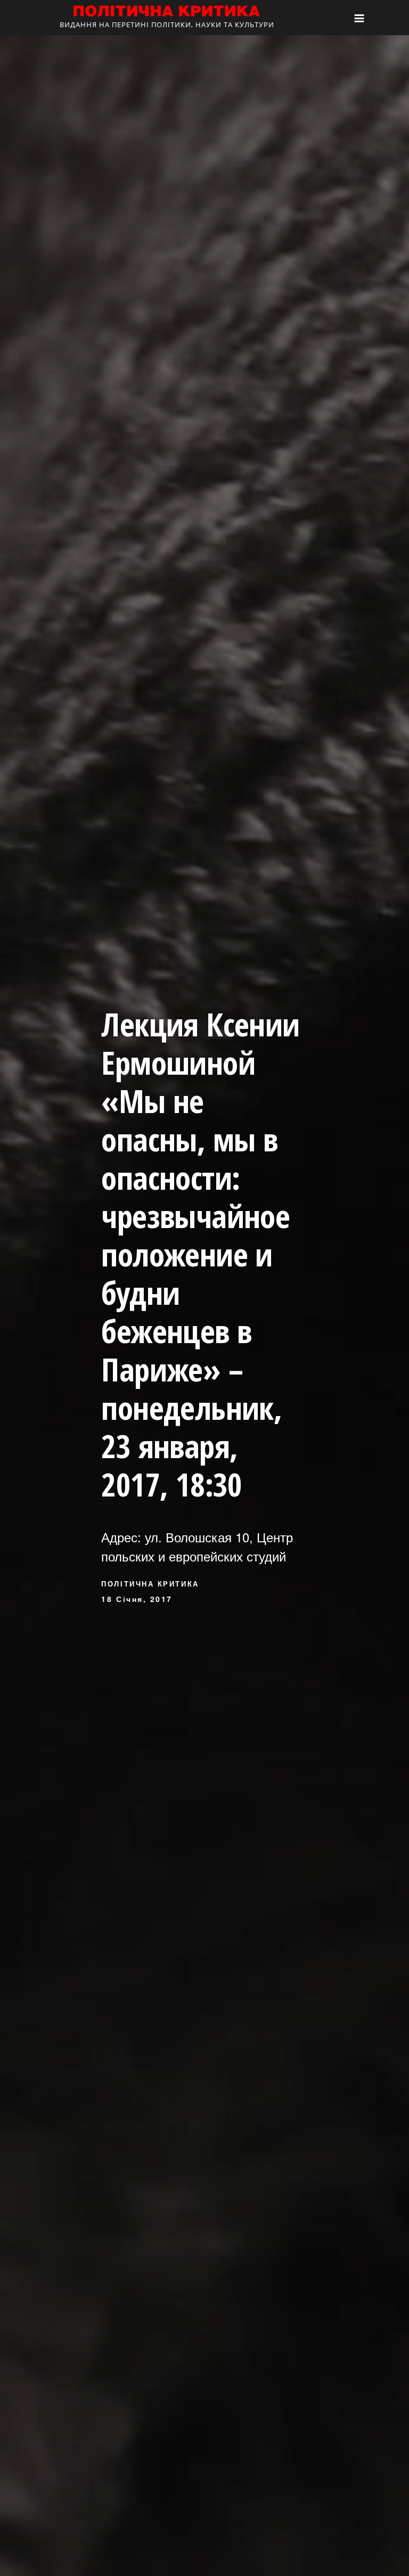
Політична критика (150, 1584)
